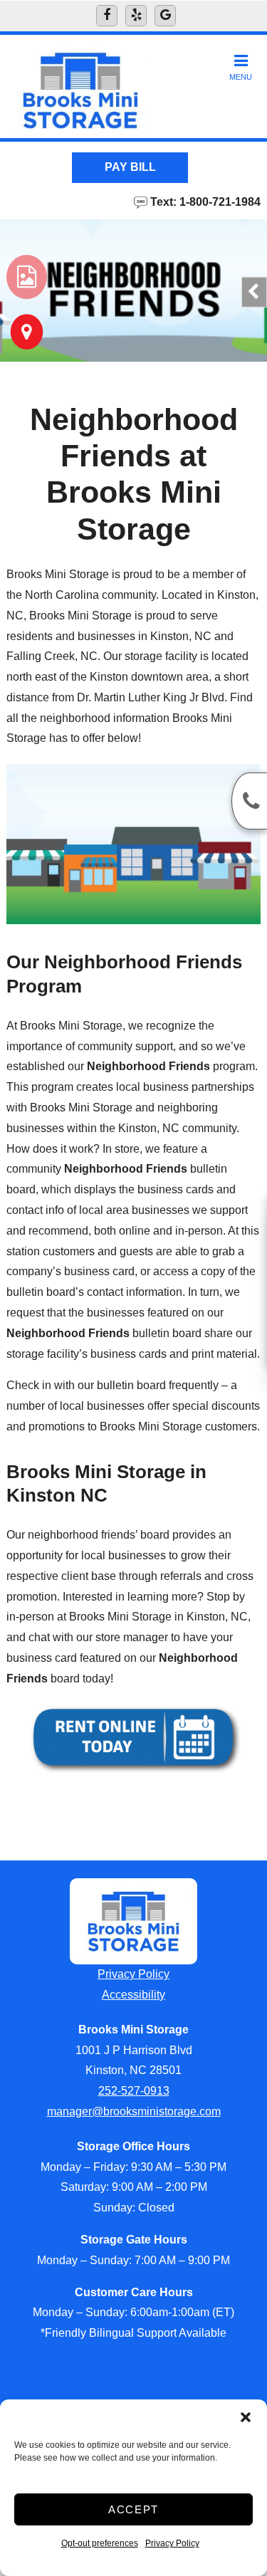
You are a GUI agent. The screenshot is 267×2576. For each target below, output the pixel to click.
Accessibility (133, 1995)
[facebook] (107, 16)
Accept (133, 2509)
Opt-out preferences (100, 2543)
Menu (241, 77)
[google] (165, 16)
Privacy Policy (172, 2543)
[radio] (27, 277)
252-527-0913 (134, 2091)
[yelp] (136, 16)
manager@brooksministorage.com (134, 2111)
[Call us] (249, 801)
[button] (246, 2417)
